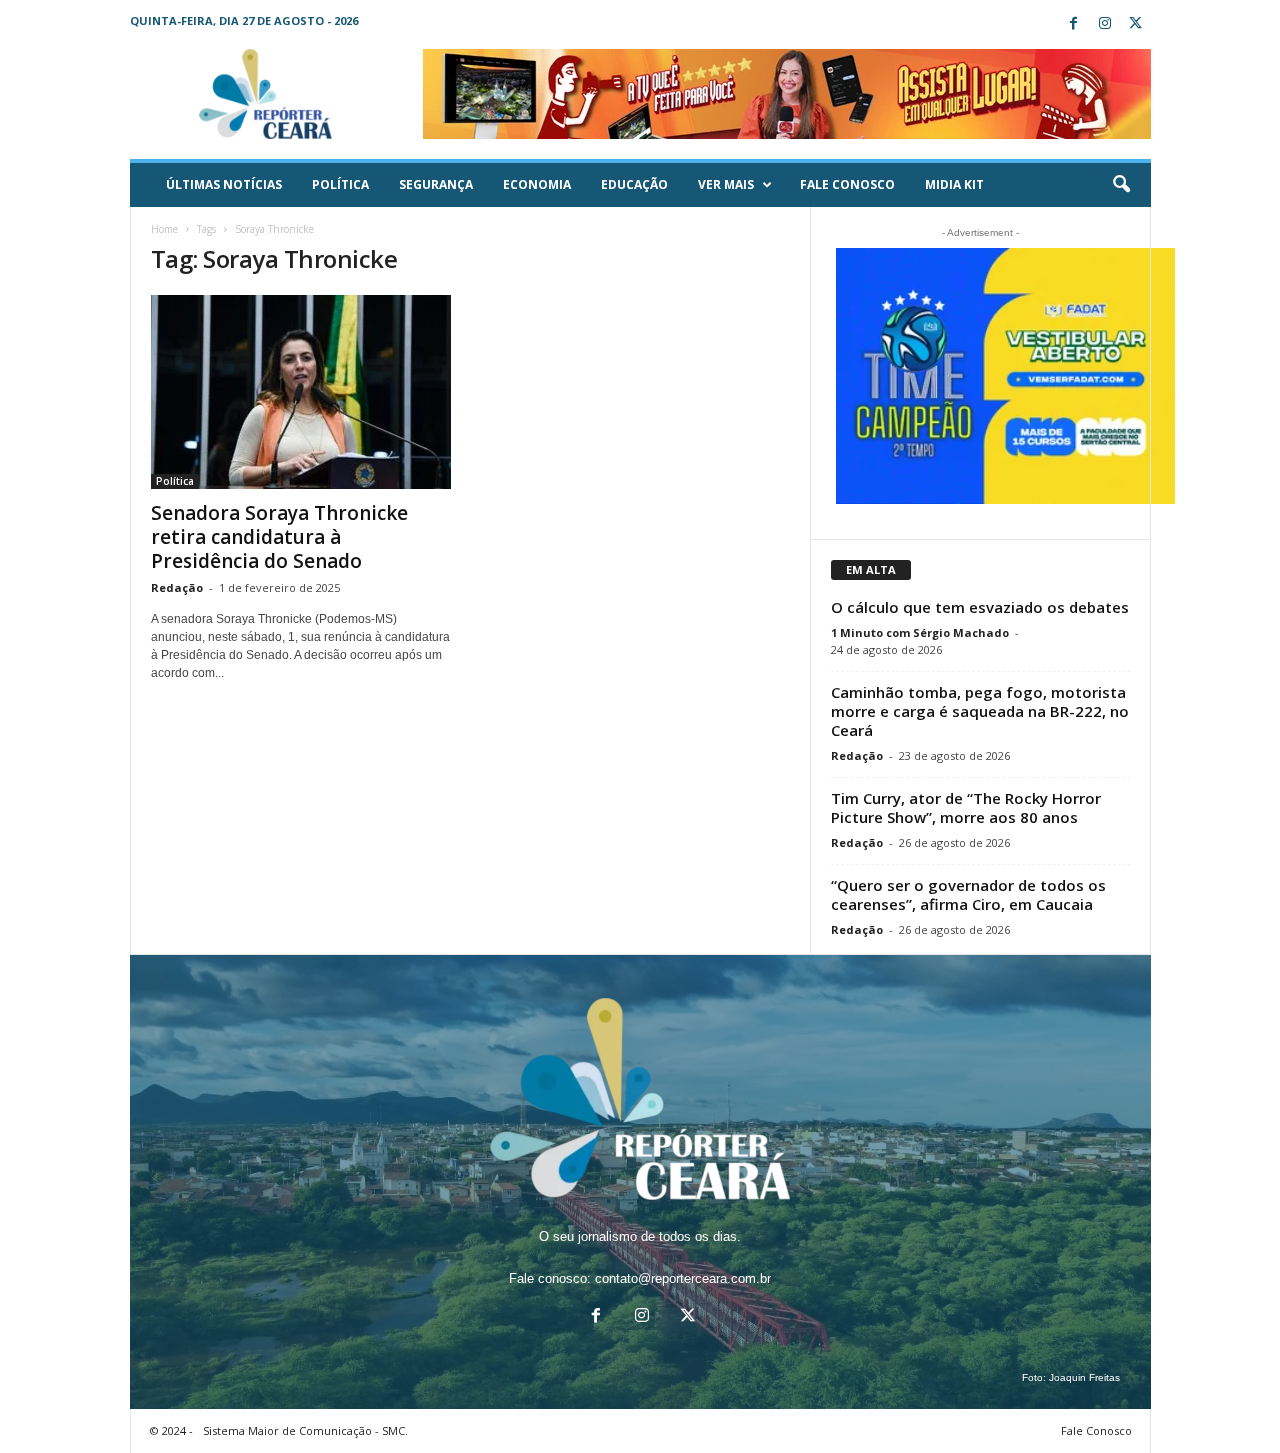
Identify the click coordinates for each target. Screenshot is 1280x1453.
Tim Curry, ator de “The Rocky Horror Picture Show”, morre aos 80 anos (966, 807)
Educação (634, 184)
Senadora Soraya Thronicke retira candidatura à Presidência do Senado (279, 537)
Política (340, 184)
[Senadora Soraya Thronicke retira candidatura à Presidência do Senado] (301, 392)
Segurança (436, 184)
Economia (537, 184)
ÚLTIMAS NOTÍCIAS (224, 184)
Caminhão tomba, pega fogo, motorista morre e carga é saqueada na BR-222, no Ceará (980, 711)
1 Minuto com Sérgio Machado (920, 632)
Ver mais (726, 184)
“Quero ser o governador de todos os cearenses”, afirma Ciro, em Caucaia (968, 894)
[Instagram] (1105, 24)
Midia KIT (954, 184)
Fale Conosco (847, 184)
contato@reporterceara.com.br (683, 1278)
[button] (1121, 185)
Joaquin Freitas (1084, 1377)
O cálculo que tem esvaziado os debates (980, 607)
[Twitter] (1136, 24)
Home (164, 229)
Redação (177, 587)
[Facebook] (1074, 24)
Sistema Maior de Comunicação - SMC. (305, 1430)
